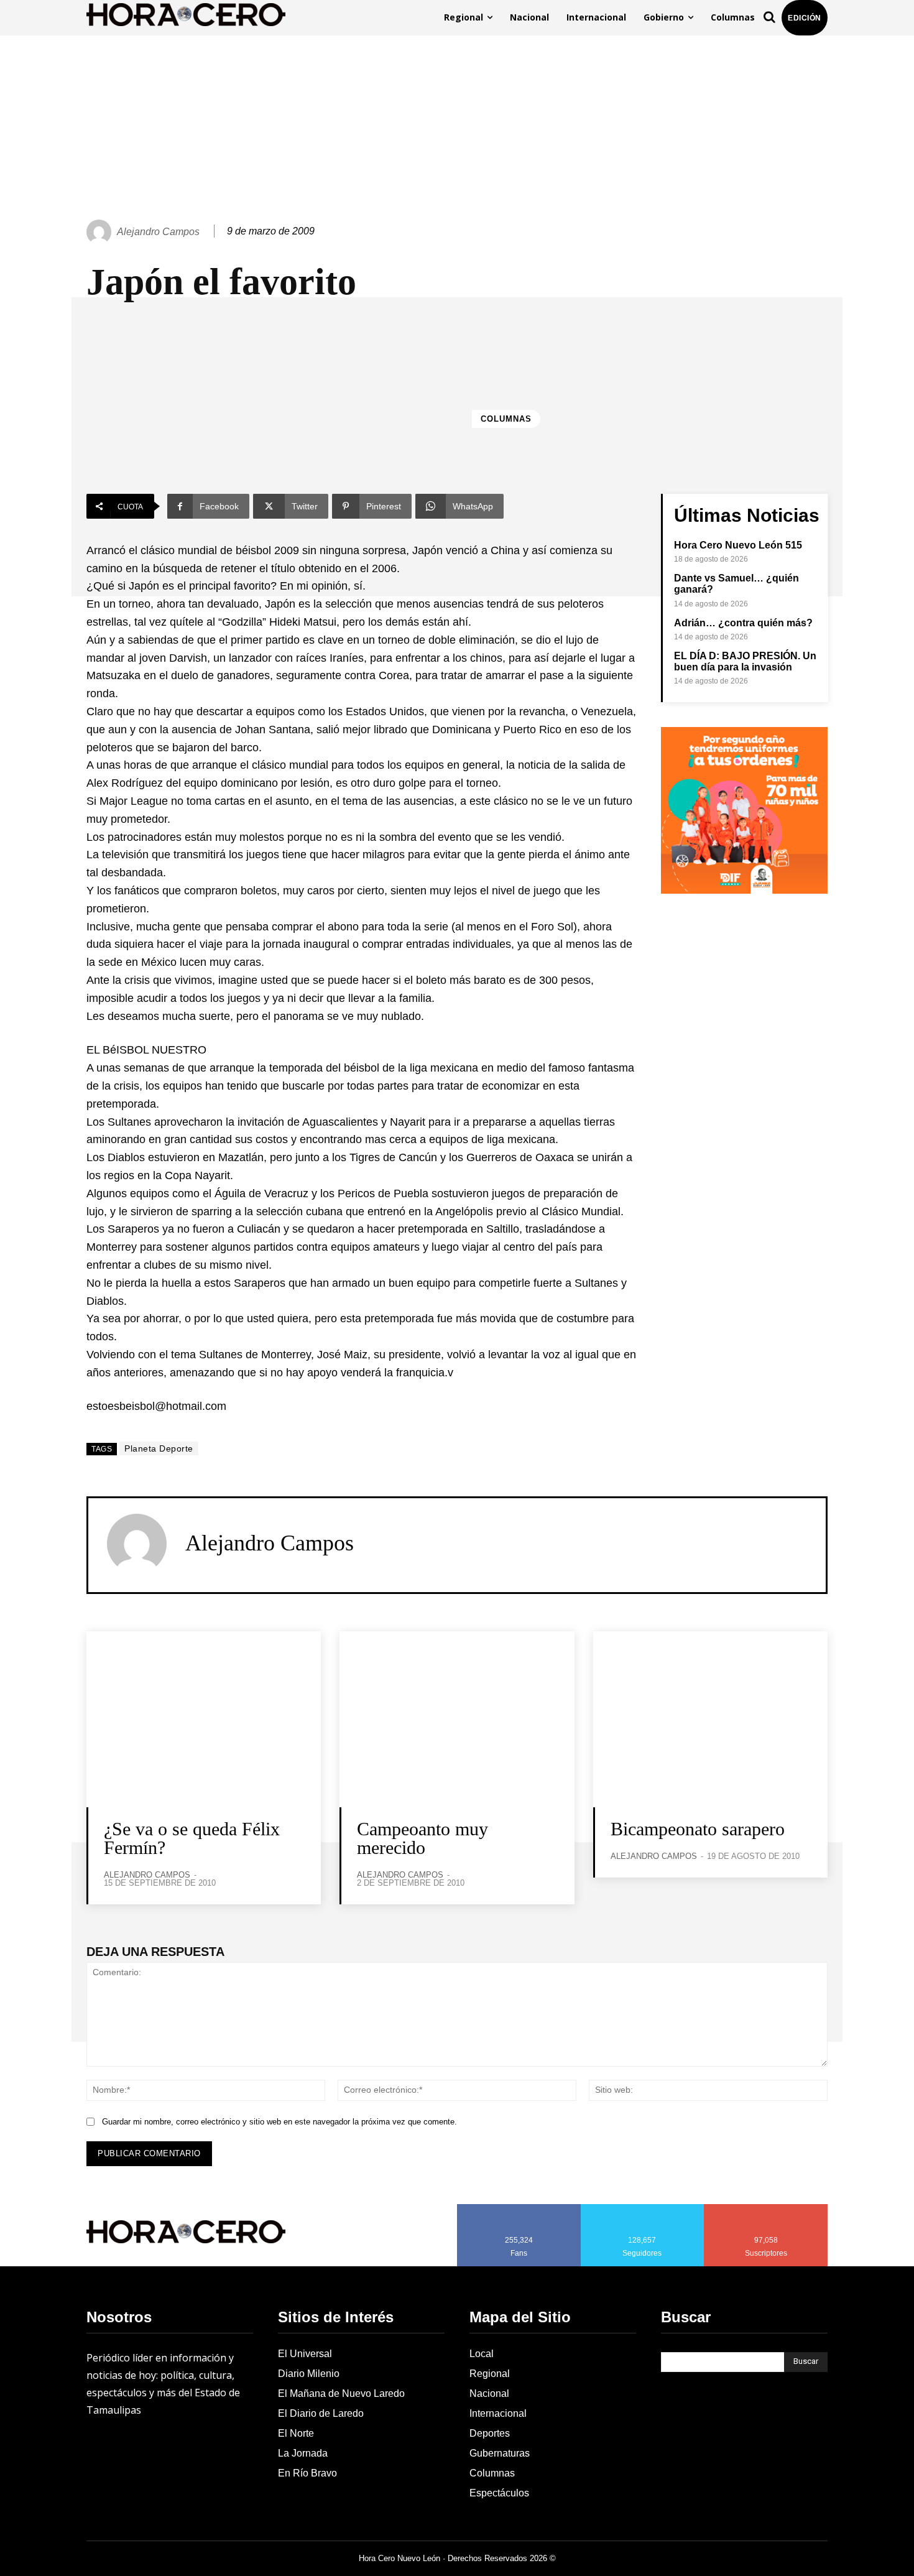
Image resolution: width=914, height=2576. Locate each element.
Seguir (643, 2208)
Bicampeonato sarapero (698, 1829)
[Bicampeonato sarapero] (710, 1719)
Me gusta (519, 2208)
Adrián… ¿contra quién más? (743, 623)
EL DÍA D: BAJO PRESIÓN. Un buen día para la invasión (745, 661)
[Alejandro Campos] (101, 232)
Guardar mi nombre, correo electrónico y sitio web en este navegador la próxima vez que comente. (279, 2122)
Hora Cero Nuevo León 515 (738, 545)
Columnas (506, 419)
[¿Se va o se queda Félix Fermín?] (204, 1719)
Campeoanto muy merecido (422, 1838)
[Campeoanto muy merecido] (457, 1719)
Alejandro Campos (158, 232)
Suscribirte (766, 2208)
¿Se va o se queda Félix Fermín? (192, 1838)
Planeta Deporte (159, 1448)
